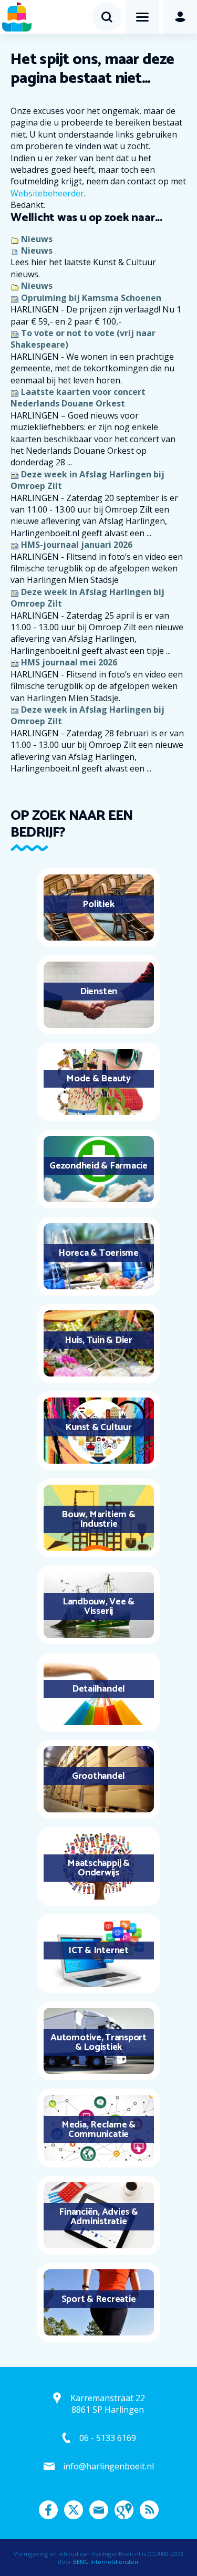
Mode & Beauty (98, 1079)
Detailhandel (98, 1689)
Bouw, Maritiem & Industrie (98, 1519)
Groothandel (98, 1776)
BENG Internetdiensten (106, 2562)
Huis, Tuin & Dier (98, 1340)
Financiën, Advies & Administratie (98, 2217)
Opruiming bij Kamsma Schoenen (91, 298)
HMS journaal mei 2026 (69, 662)
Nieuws (37, 239)
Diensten (98, 992)
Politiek (98, 904)
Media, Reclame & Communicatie (98, 2130)
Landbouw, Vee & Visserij (98, 1607)
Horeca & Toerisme (98, 1253)
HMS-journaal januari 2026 (77, 545)
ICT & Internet (98, 1951)
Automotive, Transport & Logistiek (98, 2042)
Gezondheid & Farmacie (98, 1166)
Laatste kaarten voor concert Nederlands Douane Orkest (78, 398)
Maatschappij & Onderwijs (98, 1868)
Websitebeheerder (47, 193)
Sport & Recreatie (99, 2299)
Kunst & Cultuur (98, 1427)
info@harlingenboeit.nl (108, 2466)
